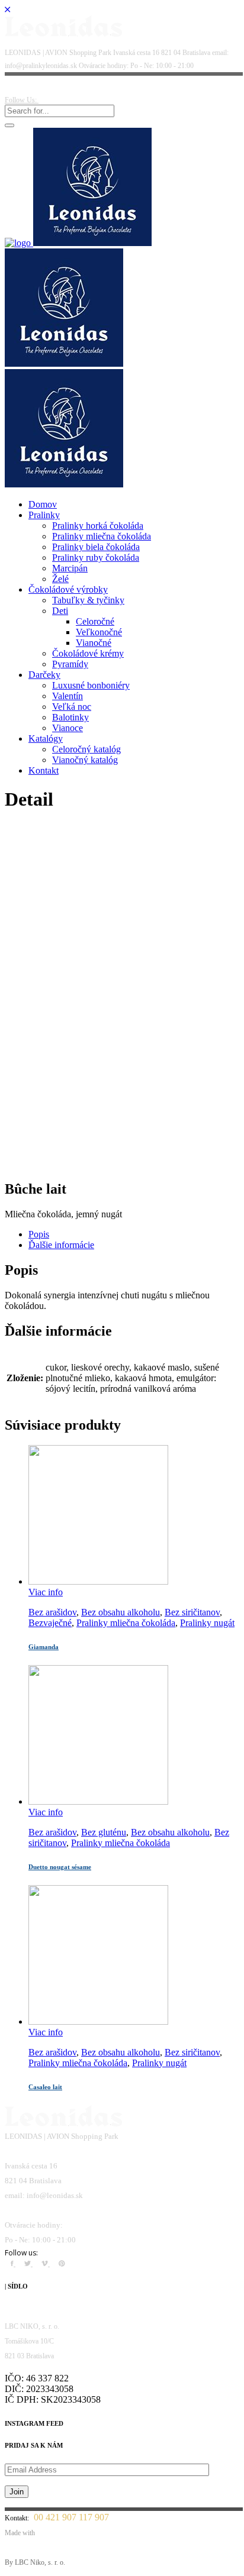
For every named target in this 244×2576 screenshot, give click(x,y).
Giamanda (44, 1647)
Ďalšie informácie (61, 1245)
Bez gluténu (104, 1832)
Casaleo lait (45, 2087)
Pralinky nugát (207, 1623)
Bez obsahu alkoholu (121, 1612)
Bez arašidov (52, 1612)
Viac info (46, 1592)
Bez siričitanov (192, 1612)
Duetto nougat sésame (60, 1867)
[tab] (134, 1234)
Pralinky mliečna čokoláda (126, 1623)
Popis (39, 1234)
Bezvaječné (50, 1623)
